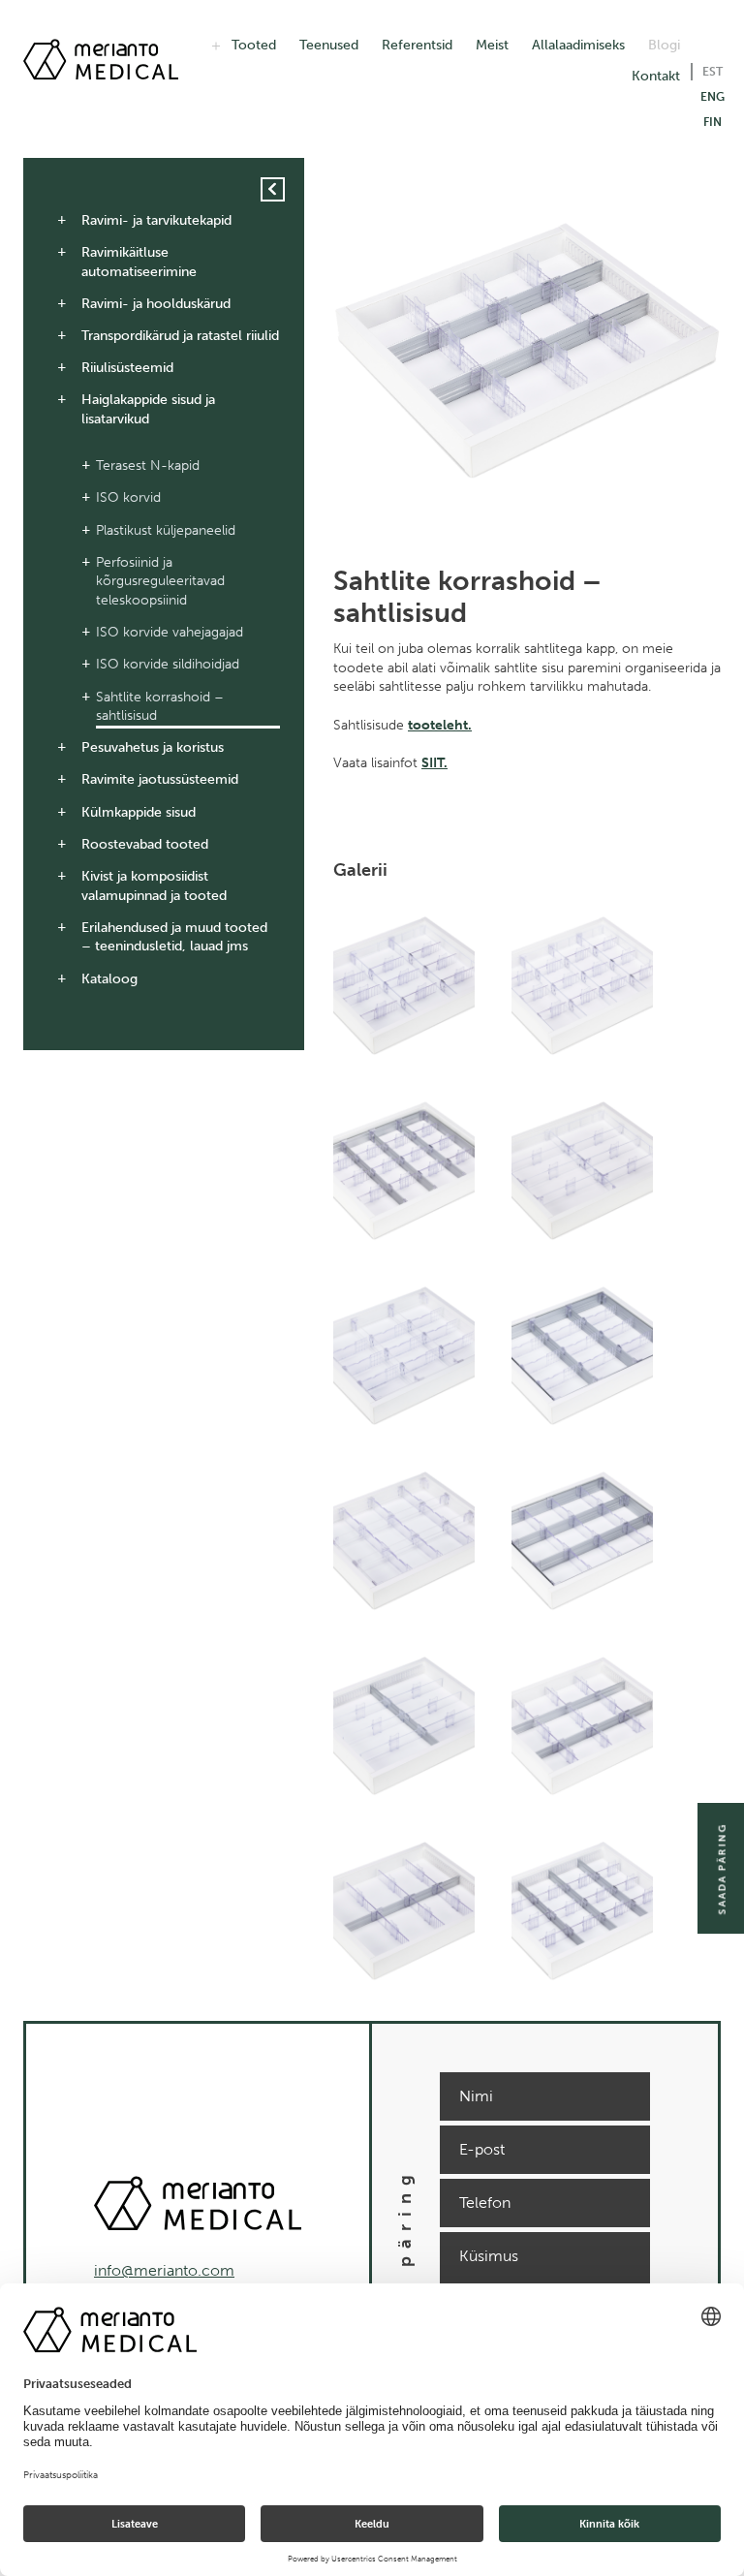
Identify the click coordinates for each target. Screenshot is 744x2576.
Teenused (329, 45)
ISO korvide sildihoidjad (168, 664)
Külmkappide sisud (139, 812)
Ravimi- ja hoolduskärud (156, 304)
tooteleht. (440, 725)
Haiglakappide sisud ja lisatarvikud (148, 409)
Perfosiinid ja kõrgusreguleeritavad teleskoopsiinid (160, 581)
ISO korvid (128, 497)
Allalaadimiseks (578, 45)
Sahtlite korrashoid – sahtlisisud (160, 707)
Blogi (664, 45)
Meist (492, 45)
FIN (713, 122)
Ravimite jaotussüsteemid (160, 779)
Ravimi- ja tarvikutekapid (156, 220)
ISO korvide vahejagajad (170, 632)
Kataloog (109, 979)
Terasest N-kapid (148, 466)
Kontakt (656, 76)
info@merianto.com (164, 2270)
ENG (713, 97)
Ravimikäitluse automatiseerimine (139, 262)
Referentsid (417, 45)
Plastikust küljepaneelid (166, 530)
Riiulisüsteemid (127, 368)
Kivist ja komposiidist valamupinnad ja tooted (154, 886)
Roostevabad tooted (145, 844)
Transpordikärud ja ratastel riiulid (180, 336)
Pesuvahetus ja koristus (153, 747)
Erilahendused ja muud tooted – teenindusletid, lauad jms (174, 937)
